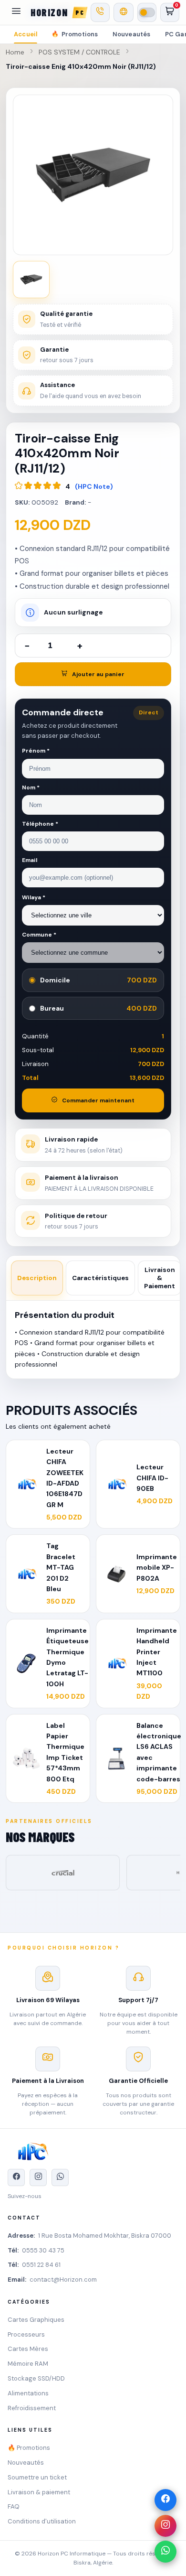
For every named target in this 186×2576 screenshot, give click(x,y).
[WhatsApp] (165, 2552)
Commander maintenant (98, 1100)
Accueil (26, 34)
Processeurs (26, 2334)
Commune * (39, 935)
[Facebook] (165, 2500)
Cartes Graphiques (36, 2320)
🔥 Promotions (29, 2448)
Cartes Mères (28, 2349)
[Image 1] (31, 280)
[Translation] (124, 12)
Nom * (31, 787)
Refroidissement (32, 2408)
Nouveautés (132, 34)
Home (15, 52)
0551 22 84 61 (41, 2265)
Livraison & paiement (39, 2492)
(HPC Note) (94, 486)
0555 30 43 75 (43, 2250)
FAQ (14, 2506)
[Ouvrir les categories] (16, 12)
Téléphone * (40, 824)
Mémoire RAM (28, 2364)
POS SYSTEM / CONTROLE (79, 52)
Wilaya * (34, 897)
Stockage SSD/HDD (36, 2378)
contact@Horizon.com (63, 2280)
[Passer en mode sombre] (147, 12)
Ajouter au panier (98, 674)
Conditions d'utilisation (42, 2521)
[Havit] (63, 1873)
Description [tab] (37, 1278)
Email (30, 860)
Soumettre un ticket (37, 2477)
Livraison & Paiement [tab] (160, 1278)
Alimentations (28, 2393)
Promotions (75, 34)
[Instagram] (165, 2526)
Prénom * (36, 751)
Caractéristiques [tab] (100, 1278)
